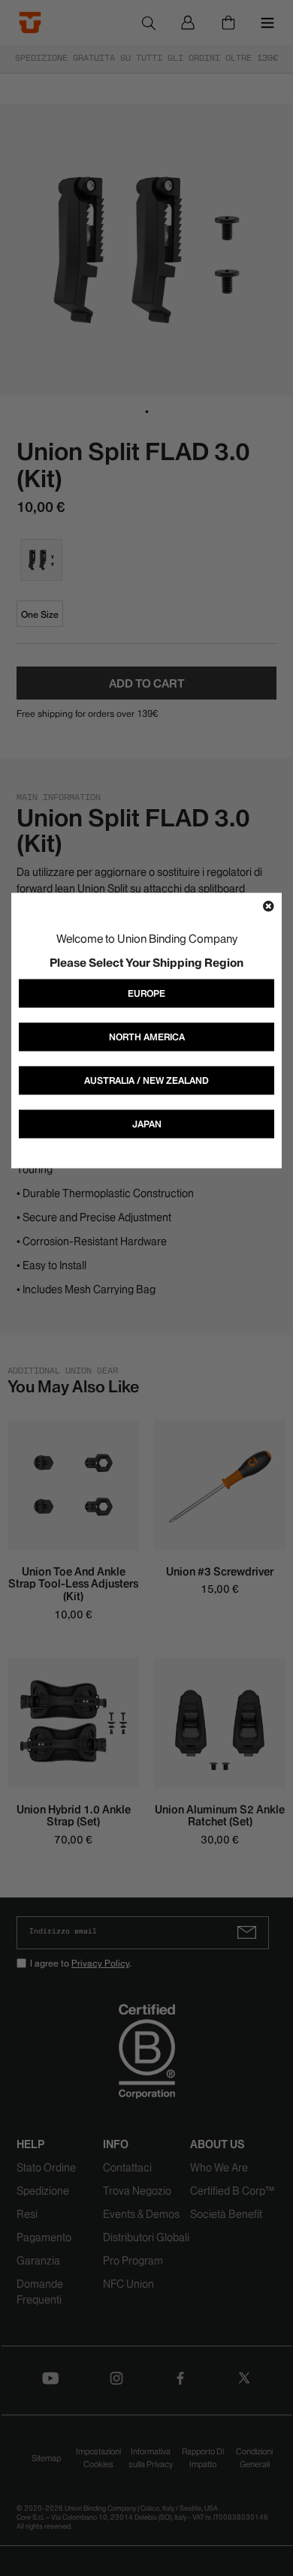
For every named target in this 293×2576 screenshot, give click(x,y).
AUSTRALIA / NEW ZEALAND (146, 1080)
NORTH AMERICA (147, 1036)
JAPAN (147, 1123)
